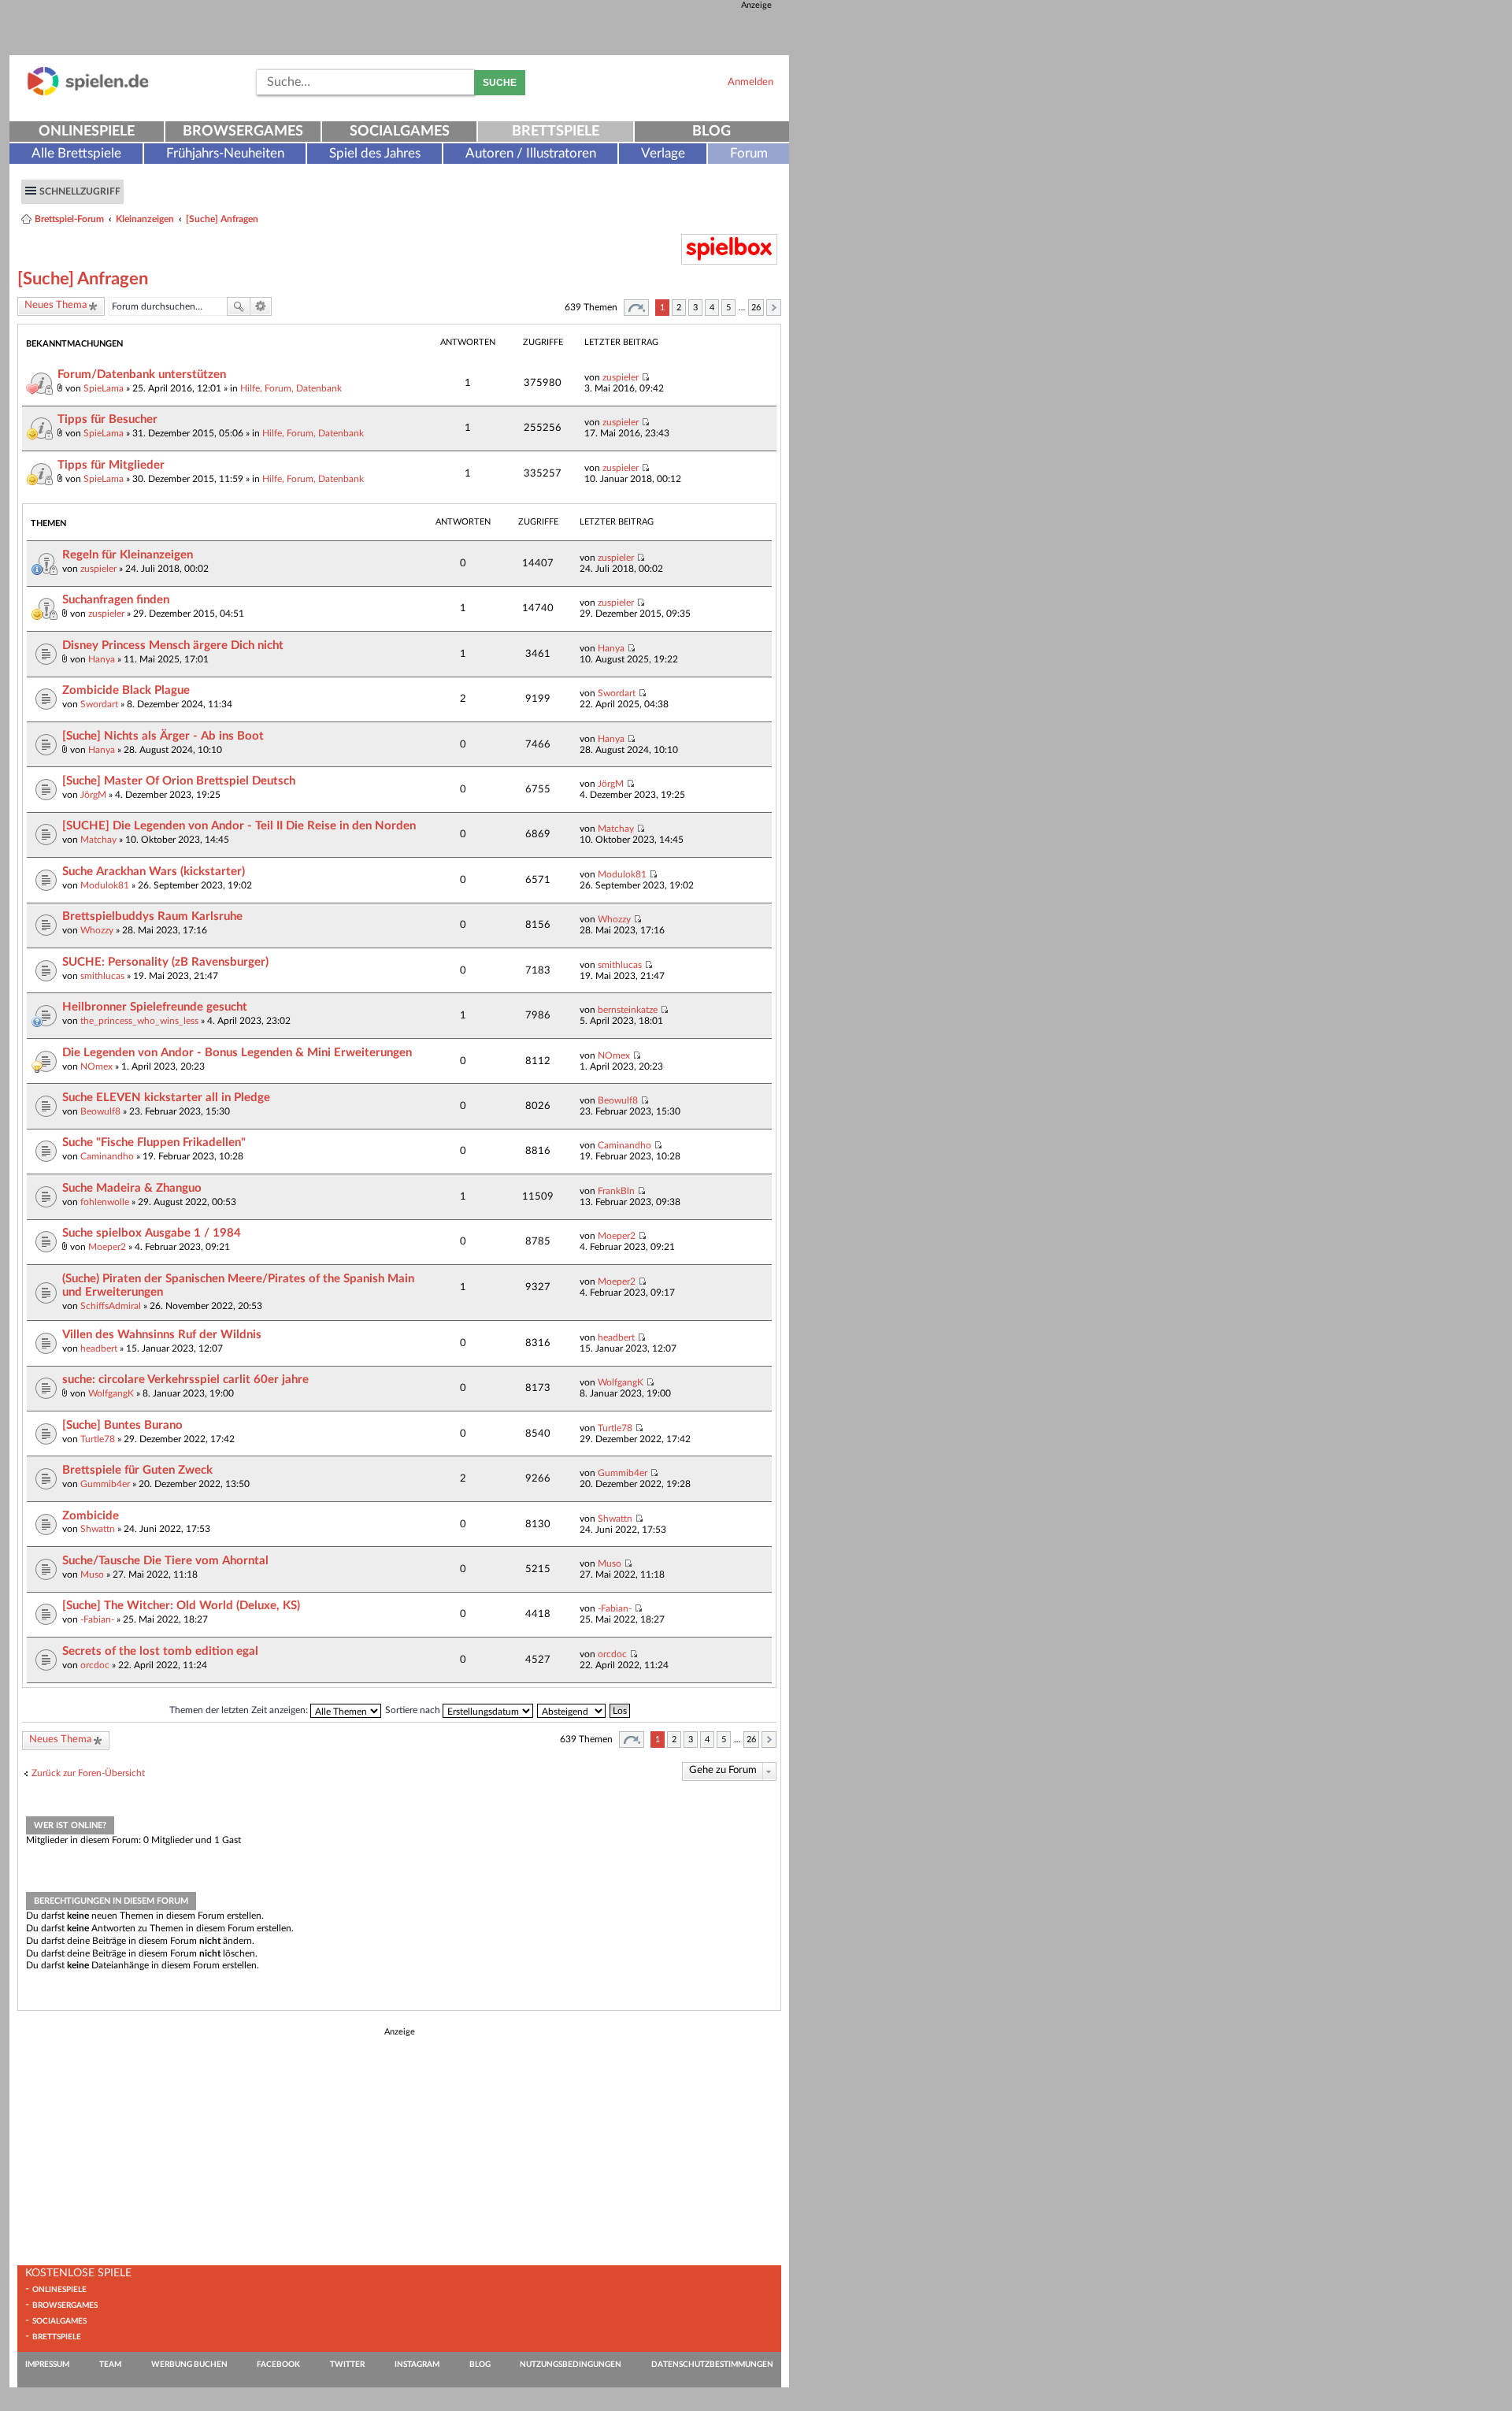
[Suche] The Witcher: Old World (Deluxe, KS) (181, 1606)
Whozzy (97, 930)
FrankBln (616, 1191)
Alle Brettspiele (76, 153)
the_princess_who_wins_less (139, 1021)
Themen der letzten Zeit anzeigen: (240, 1710)
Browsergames (243, 132)
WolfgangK (111, 1393)
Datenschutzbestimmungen (712, 2365)
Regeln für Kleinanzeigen (128, 555)
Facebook (278, 2365)
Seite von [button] (636, 308)
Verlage (663, 153)
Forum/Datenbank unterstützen (142, 375)
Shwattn (98, 1529)
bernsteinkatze (628, 1010)
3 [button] (695, 308)
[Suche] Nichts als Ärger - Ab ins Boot (163, 736)
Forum (749, 153)
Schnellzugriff (80, 191)
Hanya (102, 659)
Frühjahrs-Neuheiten (225, 153)
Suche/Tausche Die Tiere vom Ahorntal (165, 1561)
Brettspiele (556, 132)
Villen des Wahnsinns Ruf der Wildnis (162, 1335)
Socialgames (400, 132)
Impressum (47, 2365)
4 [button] (712, 308)
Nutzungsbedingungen (571, 2365)
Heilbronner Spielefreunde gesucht (155, 1007)
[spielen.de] (88, 93)
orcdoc (95, 1665)
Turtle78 (98, 1439)
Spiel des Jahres (375, 153)
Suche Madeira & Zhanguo (132, 1188)
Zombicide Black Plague (126, 690)
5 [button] (728, 308)
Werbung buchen (189, 2365)
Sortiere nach (414, 1710)
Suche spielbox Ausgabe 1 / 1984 (152, 1233)
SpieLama (104, 388)
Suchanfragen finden (116, 600)
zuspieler (621, 377)
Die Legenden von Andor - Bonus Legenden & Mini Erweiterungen (237, 1053)
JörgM (93, 795)
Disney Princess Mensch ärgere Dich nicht (173, 645)
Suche (500, 83)
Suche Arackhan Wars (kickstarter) (154, 872)
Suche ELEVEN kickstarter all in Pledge (166, 1098)
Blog (712, 132)
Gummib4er (105, 1484)
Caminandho (107, 1156)
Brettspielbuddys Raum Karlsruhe (152, 916)
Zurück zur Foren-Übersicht (88, 1773)
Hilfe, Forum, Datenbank (291, 388)
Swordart (99, 704)
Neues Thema (56, 305)
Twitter (347, 2365)
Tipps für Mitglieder (111, 465)
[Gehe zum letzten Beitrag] (645, 377)
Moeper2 (107, 1247)
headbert (99, 1348)
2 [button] (679, 308)
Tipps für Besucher (107, 419)
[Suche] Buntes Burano (122, 1425)
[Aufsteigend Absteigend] (572, 1710)
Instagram (417, 2365)
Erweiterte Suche (261, 306)
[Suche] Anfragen (222, 219)
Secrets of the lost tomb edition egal (160, 1651)
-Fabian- (97, 1619)
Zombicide (91, 1516)
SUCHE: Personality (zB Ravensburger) (165, 962)
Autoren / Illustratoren (531, 153)
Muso (92, 1575)
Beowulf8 (100, 1111)
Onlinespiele (87, 132)
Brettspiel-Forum (69, 219)
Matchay (98, 840)
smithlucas (102, 976)
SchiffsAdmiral (111, 1306)
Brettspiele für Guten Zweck (137, 1470)
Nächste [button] (774, 308)
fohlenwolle (105, 1202)
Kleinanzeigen (145, 219)
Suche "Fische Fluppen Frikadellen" (154, 1142)
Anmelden (750, 82)
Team (110, 2365)
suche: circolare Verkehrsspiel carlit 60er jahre (185, 1380)
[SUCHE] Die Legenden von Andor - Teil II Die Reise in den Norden (239, 826)
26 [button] (756, 308)
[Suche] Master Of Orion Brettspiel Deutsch (179, 781)
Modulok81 (105, 885)
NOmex (96, 1066)
